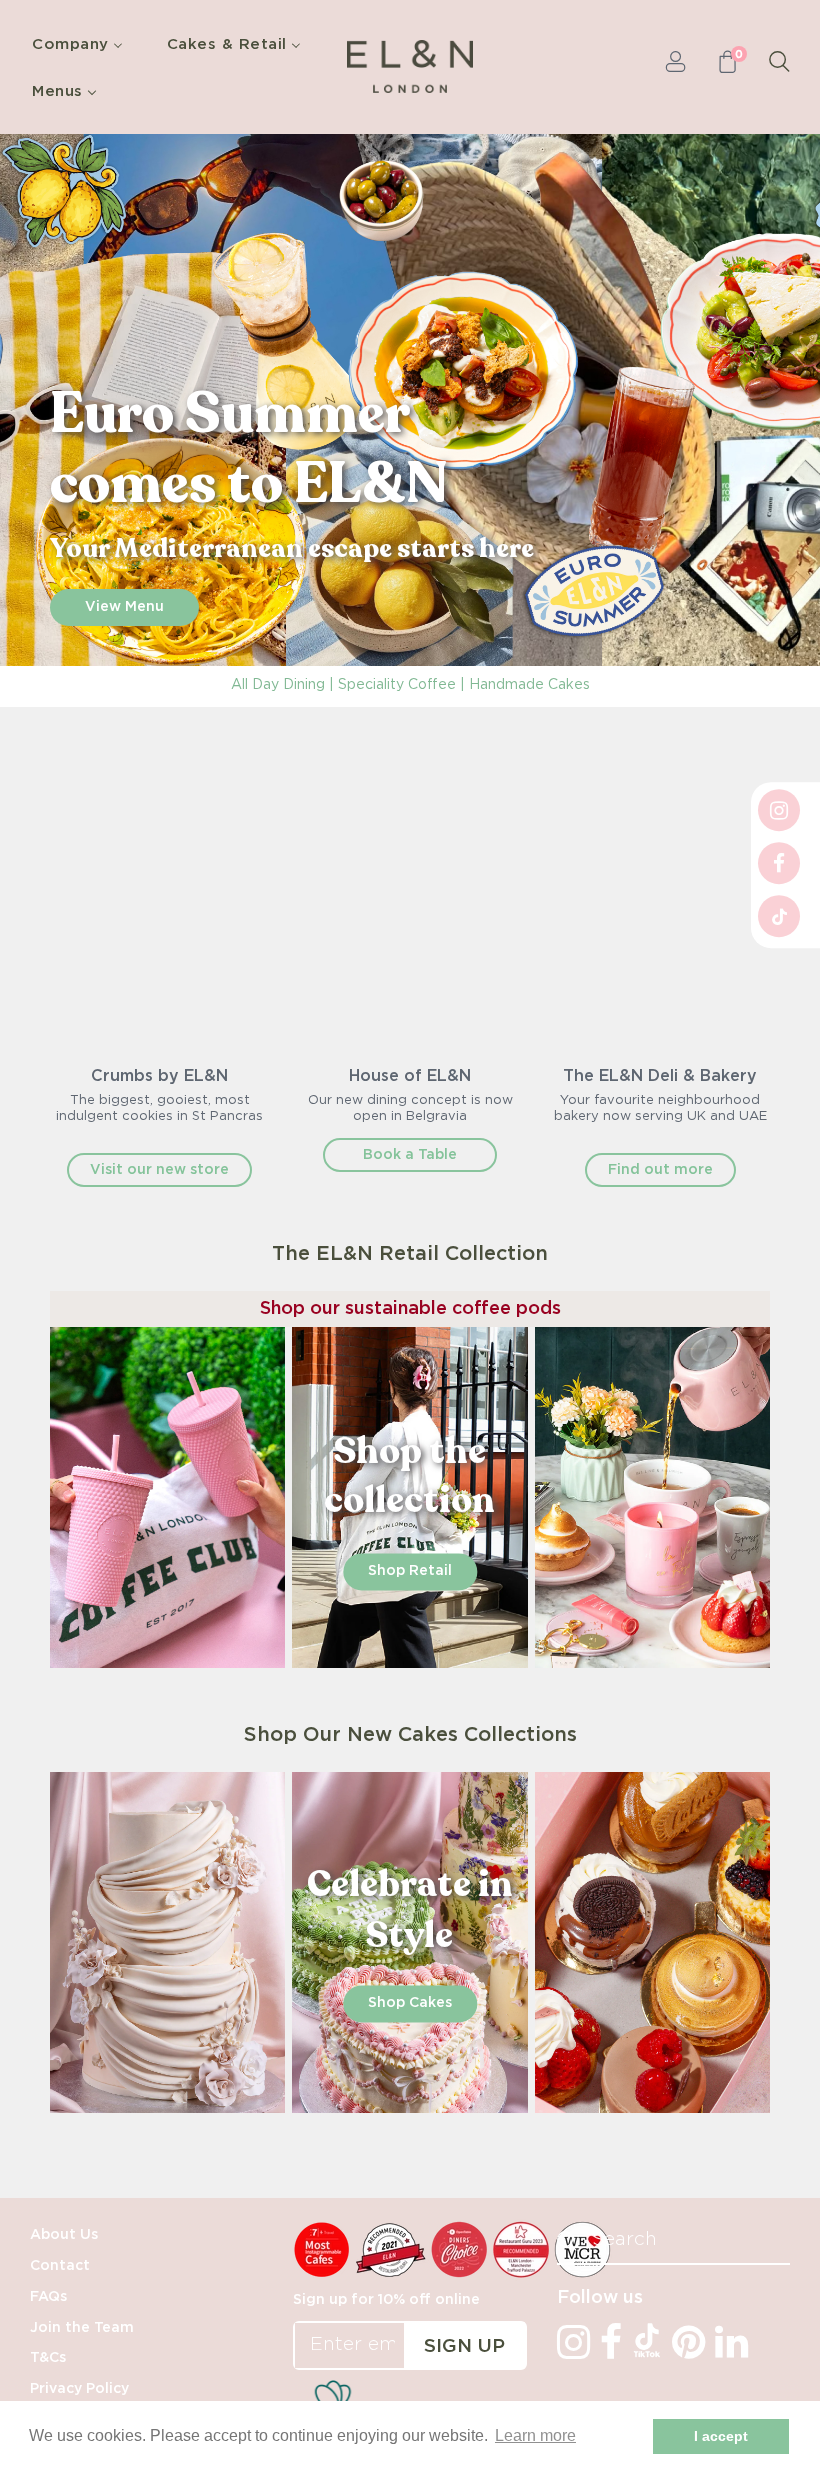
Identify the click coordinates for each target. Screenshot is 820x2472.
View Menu (124, 607)
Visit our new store (159, 1170)
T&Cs (48, 2358)
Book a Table (410, 1155)
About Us (64, 2235)
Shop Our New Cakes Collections (410, 1735)
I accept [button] (721, 2436)
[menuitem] (82, 43)
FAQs (48, 2297)
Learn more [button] (535, 2435)
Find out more (660, 1170)
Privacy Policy (79, 2389)
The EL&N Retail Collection (410, 1254)
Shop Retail (410, 1572)
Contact (60, 2266)
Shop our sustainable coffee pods (410, 1309)
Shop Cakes (410, 2004)
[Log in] (675, 67)
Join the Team (82, 2328)
